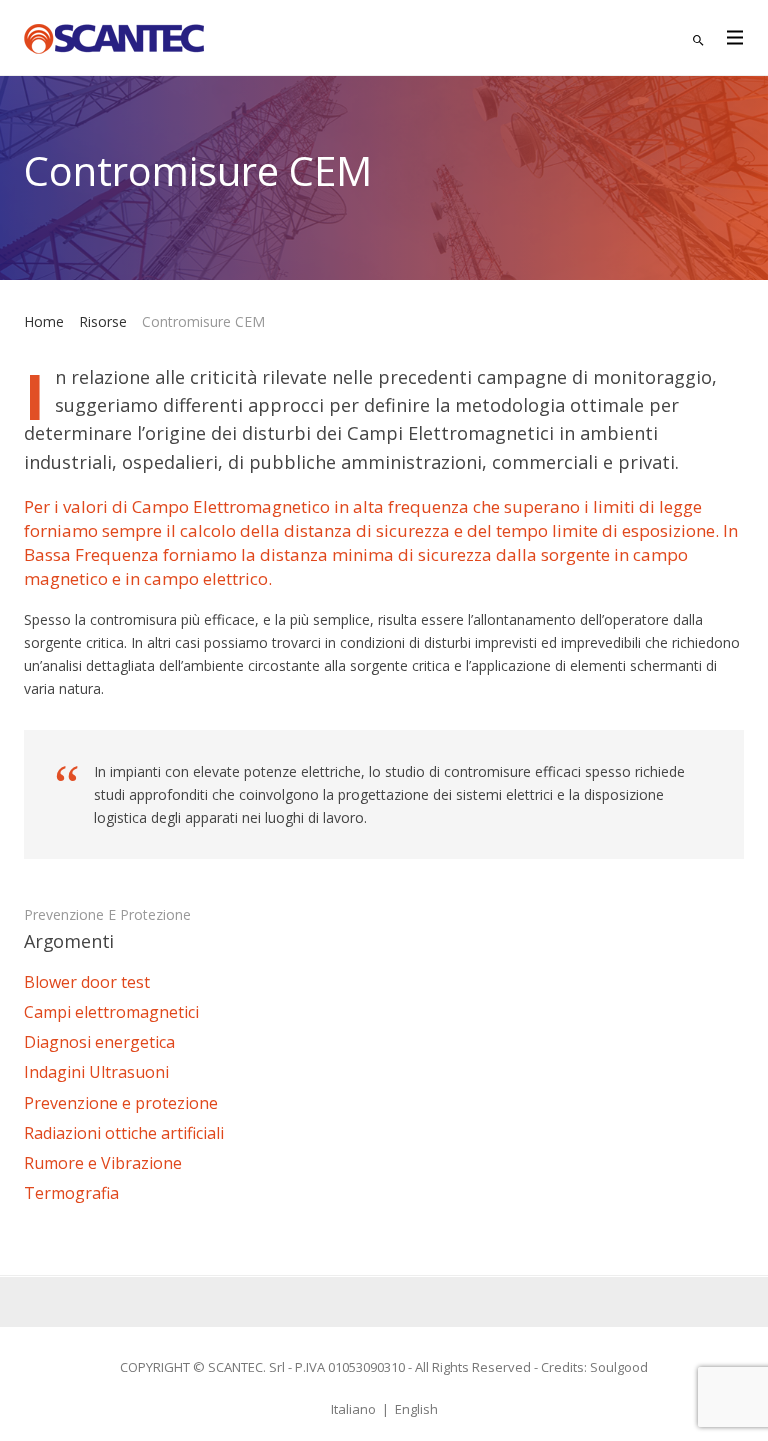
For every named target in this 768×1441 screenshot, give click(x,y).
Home (44, 321)
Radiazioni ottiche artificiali (124, 1133)
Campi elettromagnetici (111, 1012)
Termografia (71, 1193)
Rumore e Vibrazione (103, 1163)
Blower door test (87, 982)
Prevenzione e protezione (107, 914)
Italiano (353, 1409)
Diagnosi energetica (99, 1042)
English (416, 1409)
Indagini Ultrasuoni (96, 1072)
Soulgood (619, 1367)
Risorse (103, 321)
